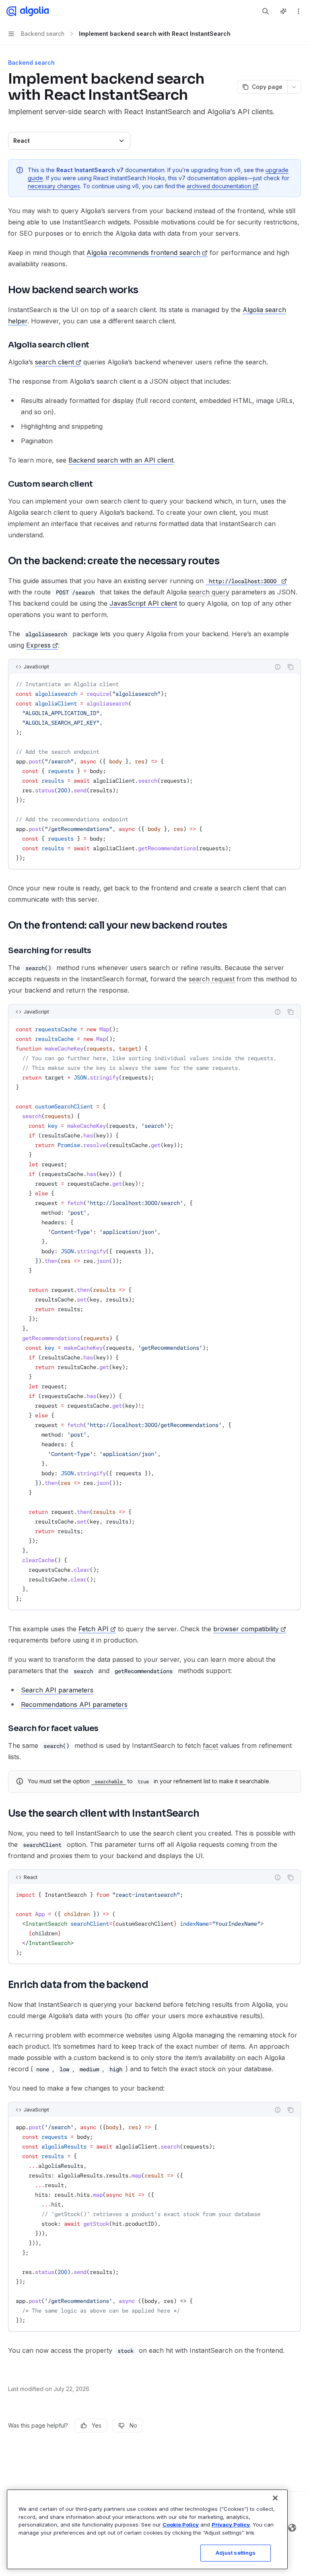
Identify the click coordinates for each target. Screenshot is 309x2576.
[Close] (275, 2498)
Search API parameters (57, 1690)
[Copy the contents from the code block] (290, 667)
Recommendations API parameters (74, 1704)
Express (38, 645)
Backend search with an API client (121, 460)
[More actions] (299, 11)
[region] (147, 2529)
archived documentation (219, 186)
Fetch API (94, 1629)
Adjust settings (236, 2553)
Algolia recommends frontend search (143, 253)
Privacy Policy (231, 2525)
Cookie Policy (181, 2525)
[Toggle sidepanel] (283, 11)
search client (55, 362)
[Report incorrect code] (278, 667)
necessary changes (54, 186)
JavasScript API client (143, 603)
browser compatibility (246, 1629)
